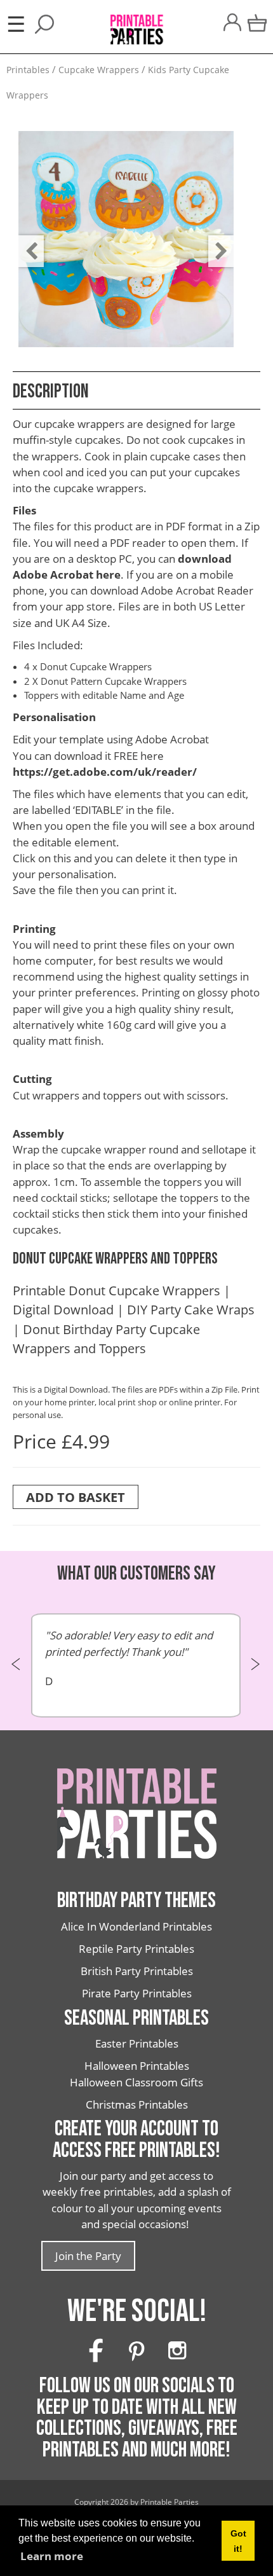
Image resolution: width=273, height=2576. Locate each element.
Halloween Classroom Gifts (136, 2082)
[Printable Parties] (136, 23)
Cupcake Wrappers (99, 70)
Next (215, 242)
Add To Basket (76, 1497)
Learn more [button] (52, 2556)
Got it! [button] (238, 2541)
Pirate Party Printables (137, 1993)
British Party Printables (137, 1971)
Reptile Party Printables (136, 1949)
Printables (28, 70)
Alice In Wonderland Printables (136, 1926)
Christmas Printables (137, 2104)
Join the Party (88, 2256)
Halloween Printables (137, 2066)
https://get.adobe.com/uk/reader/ (105, 772)
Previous (25, 242)
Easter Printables (137, 2043)
